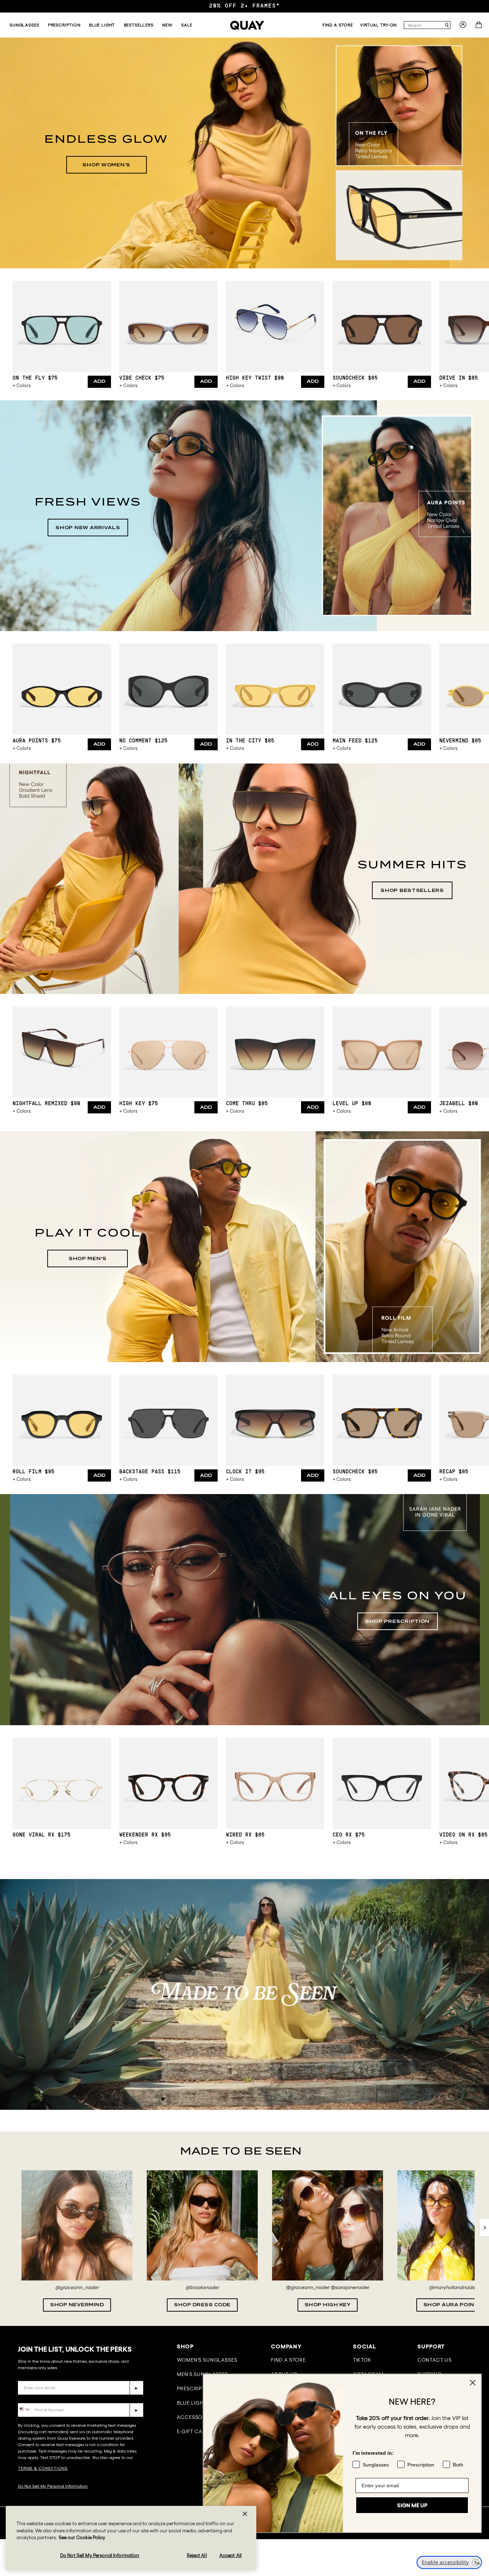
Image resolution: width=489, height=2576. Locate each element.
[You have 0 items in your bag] (480, 27)
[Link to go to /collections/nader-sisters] (245, 1994)
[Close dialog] (473, 2383)
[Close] (245, 2514)
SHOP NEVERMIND (77, 2305)
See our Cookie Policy (82, 2538)
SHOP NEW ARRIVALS (88, 528)
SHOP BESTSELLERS (412, 890)
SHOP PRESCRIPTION (397, 1621)
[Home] (247, 25)
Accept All (231, 2555)
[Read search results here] (447, 25)
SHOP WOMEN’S (106, 165)
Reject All (197, 2555)
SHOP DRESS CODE (202, 2305)
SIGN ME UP (412, 2505)
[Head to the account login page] (463, 27)
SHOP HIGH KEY (328, 2305)
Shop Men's (88, 1258)
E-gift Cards (195, 2431)
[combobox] (424, 25)
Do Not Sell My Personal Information (53, 2486)
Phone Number (38, 2398)
